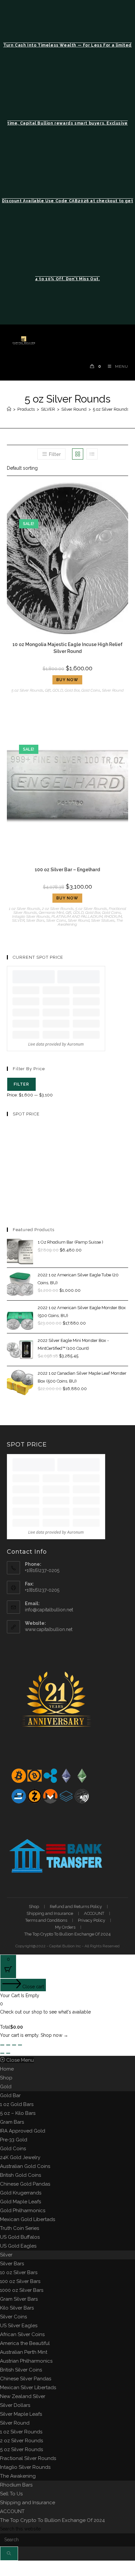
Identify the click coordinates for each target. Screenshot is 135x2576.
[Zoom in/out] (2, 2045)
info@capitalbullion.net (49, 1610)
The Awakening (18, 2476)
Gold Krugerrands (21, 2193)
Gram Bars (12, 2122)
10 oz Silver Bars (19, 2272)
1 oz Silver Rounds (25, 909)
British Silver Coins (21, 2370)
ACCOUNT (94, 1913)
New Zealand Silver (23, 2396)
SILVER (18, 920)
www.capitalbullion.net (49, 1629)
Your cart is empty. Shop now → (34, 2035)
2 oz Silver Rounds (58, 909)
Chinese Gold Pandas (25, 2184)
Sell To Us (11, 2494)
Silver (6, 2255)
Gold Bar (72, 690)
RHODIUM (113, 916)
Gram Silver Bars (19, 2299)
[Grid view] (78, 454)
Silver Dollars (15, 2405)
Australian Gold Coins (25, 2166)
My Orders (65, 1927)
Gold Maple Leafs (20, 2202)
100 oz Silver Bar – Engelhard (67, 870)
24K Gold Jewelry (20, 2157)
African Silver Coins (22, 2334)
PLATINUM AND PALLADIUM (77, 916)
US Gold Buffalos (20, 2237)
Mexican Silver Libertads (28, 2388)
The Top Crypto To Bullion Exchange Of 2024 (67, 1934)
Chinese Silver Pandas (26, 2379)
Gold (6, 2087)
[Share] (14, 2045)
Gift (48, 690)
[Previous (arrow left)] (2, 2053)
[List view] (92, 454)
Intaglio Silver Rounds (31, 916)
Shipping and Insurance (50, 1913)
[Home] (9, 409)
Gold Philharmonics (23, 2211)
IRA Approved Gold (23, 2131)
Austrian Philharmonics (26, 2361)
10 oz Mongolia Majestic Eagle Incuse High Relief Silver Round (67, 648)
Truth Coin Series (19, 2228)
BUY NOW (67, 680)
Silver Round (113, 690)
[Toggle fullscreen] (8, 2045)
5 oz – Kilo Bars (18, 2113)
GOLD (58, 690)
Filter (21, 1084)
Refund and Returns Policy (76, 1907)
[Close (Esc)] (20, 2045)
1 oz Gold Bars (17, 2104)
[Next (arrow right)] (8, 2053)
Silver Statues (103, 920)
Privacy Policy (92, 1920)
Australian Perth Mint (24, 2352)
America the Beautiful (25, 2343)
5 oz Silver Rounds (111, 409)
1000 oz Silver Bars (22, 2290)
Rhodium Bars (16, 2485)
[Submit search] (9, 2554)
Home (7, 2069)
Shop (34, 1907)
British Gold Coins (20, 2175)
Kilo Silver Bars (17, 2308)
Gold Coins (91, 690)
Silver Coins (56, 920)
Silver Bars (35, 920)
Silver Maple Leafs (21, 2414)
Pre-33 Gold (14, 2140)
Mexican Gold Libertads (28, 2219)
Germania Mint (51, 913)
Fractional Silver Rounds (28, 2458)
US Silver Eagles (19, 2326)
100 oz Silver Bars (20, 2281)
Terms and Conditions (46, 1920)
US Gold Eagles (18, 2246)
